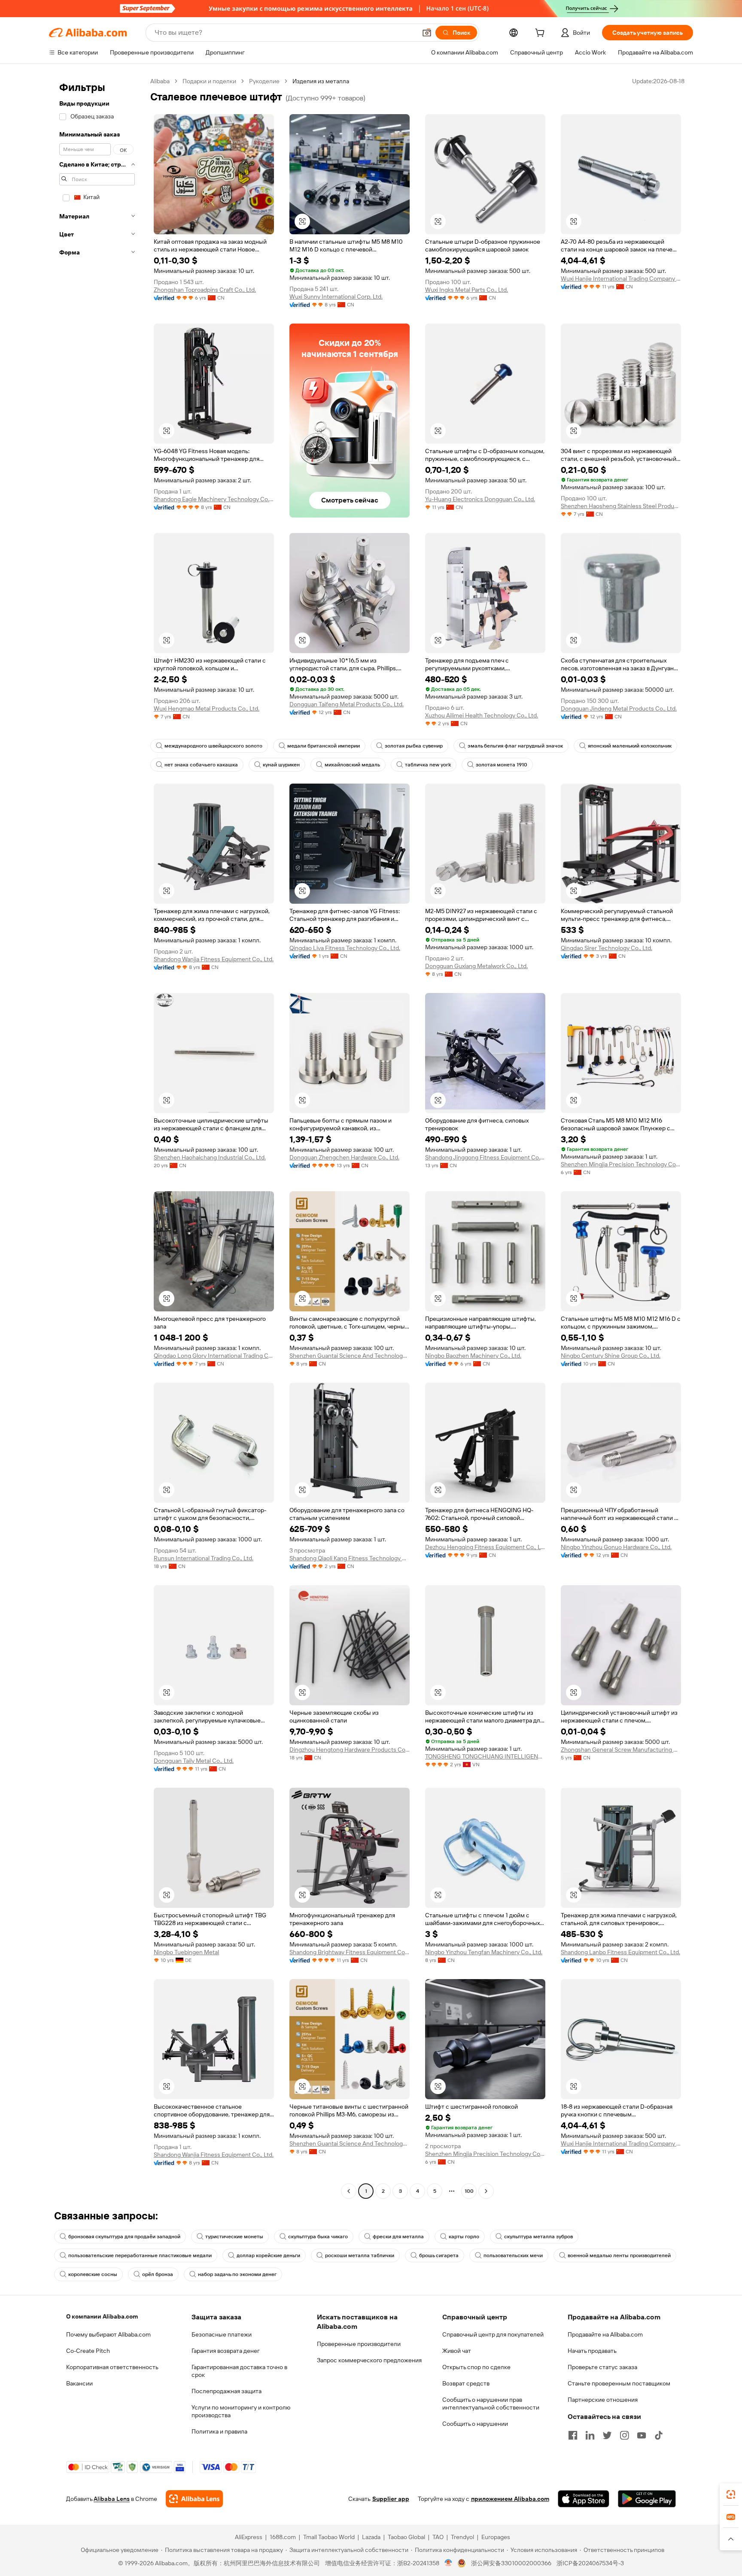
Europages (496, 2537)
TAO (438, 2537)
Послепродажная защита (227, 2391)
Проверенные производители (359, 2344)
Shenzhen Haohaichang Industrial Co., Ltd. (210, 1157)
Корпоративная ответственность (112, 2367)
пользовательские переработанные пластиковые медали (140, 2255)
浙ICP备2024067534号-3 (590, 2563)
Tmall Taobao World (329, 2537)
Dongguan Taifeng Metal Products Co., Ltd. (347, 704)
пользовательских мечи (513, 2255)
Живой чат (457, 2351)
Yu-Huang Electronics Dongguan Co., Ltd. (480, 499)
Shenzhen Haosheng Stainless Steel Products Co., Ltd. (621, 506)
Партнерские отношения (603, 2400)
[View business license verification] (449, 2563)
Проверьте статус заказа (602, 2367)
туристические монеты (234, 2237)
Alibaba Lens (112, 2499)
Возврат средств (466, 2383)
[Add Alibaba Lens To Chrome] (194, 2499)
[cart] (541, 34)
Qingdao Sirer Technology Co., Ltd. (607, 948)
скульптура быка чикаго (318, 2237)
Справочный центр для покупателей (493, 2334)
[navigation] (97, 1137)
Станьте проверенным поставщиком (619, 2383)
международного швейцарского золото (213, 746)
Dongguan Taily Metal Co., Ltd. (194, 1761)
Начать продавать (592, 2351)
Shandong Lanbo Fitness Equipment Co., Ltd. (620, 1952)
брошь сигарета (439, 2255)
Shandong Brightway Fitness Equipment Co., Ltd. (350, 1952)
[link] (731, 2494)
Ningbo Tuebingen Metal (186, 1952)
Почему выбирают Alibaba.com (108, 2334)
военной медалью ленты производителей (619, 2255)
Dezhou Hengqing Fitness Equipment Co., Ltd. (485, 1547)
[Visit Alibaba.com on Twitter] (607, 2435)
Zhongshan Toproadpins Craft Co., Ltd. (205, 290)
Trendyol (462, 2537)
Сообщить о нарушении (475, 2424)
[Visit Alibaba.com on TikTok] (659, 2435)
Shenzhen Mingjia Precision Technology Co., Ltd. (621, 1164)
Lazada (371, 2537)
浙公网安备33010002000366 (511, 2563)
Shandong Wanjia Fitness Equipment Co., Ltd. (214, 959)
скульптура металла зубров (538, 2237)
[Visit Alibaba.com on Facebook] (573, 2435)
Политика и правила (219, 2431)
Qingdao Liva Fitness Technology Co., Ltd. (345, 948)
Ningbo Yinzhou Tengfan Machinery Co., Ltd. (484, 1952)
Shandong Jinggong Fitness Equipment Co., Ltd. (485, 1157)
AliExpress (249, 2537)
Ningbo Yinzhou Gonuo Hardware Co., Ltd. (616, 1547)
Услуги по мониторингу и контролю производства (241, 2411)
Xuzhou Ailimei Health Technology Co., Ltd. (482, 715)
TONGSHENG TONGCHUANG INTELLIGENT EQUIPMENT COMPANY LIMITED (485, 1756)
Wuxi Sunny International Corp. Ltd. (336, 297)
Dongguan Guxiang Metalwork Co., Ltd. (476, 966)
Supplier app (391, 2499)
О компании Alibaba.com (102, 2316)
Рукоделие (264, 81)
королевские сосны (93, 2274)
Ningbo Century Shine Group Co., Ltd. (611, 1356)
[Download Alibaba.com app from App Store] (584, 2499)
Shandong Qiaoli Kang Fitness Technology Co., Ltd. (350, 1558)
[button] (427, 33)
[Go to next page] (486, 2191)
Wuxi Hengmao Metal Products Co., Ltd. (207, 708)
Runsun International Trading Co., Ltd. (204, 1558)
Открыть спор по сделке (476, 2367)
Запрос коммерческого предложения (369, 2360)
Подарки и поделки (209, 81)
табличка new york (428, 765)
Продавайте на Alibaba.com (605, 2334)
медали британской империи (324, 746)
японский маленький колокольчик (630, 746)
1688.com (283, 2537)
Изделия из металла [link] (321, 81)
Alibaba (160, 81)
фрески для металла (398, 2237)
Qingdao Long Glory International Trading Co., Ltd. (214, 1356)
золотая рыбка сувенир (414, 746)
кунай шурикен (281, 765)
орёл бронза (158, 2274)
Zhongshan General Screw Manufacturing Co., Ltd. (621, 1750)
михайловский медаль (352, 765)
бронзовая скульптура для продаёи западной (124, 2237)
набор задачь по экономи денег (237, 2274)
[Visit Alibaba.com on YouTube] (642, 2435)
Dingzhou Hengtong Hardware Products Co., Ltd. (350, 1750)
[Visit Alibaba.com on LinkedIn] (590, 2435)
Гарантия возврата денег (226, 2351)
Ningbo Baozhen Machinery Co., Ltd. (473, 1356)
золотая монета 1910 (502, 765)
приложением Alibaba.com (510, 2499)
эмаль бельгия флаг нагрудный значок (515, 746)
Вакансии (79, 2383)
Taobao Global (406, 2537)
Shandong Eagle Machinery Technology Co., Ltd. (214, 499)
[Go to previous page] (349, 2191)
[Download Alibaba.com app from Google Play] (647, 2499)
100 (469, 2191)
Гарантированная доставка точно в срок (239, 2371)
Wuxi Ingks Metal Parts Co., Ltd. (467, 290)
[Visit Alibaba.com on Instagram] (624, 2435)
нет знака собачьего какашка (201, 765)
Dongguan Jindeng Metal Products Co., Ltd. (619, 708)
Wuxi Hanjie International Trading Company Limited (621, 278)
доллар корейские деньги (268, 2255)
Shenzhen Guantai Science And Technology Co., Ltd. (350, 1356)
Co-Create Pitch (88, 2351)
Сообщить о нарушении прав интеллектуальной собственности (491, 2403)
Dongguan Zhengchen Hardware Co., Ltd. (344, 1157)
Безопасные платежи (222, 2334)
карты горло (464, 2237)
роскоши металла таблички (360, 2255)
